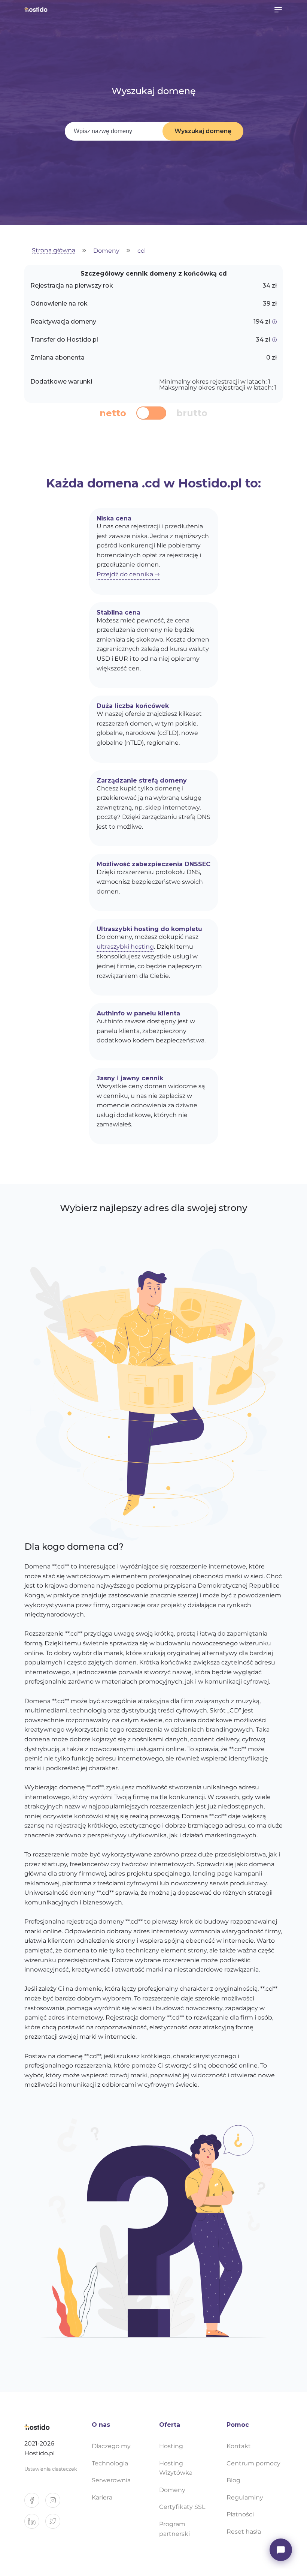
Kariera (102, 2497)
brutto (192, 413)
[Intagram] (56, 2503)
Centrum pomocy (253, 2463)
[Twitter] (56, 2524)
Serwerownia (111, 2480)
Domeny (106, 251)
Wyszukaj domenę (203, 131)
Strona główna (54, 251)
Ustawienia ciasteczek (51, 2469)
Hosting (171, 2446)
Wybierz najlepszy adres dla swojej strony (153, 1208)
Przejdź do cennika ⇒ (128, 574)
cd (141, 251)
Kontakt (239, 2446)
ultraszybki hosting (125, 947)
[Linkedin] (35, 2524)
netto (113, 413)
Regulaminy (245, 2497)
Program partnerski (174, 2529)
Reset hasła (244, 2532)
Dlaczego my (111, 2446)
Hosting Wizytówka (176, 2468)
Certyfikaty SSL (182, 2507)
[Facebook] (35, 2503)
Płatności (240, 2514)
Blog (233, 2480)
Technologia (110, 2463)
